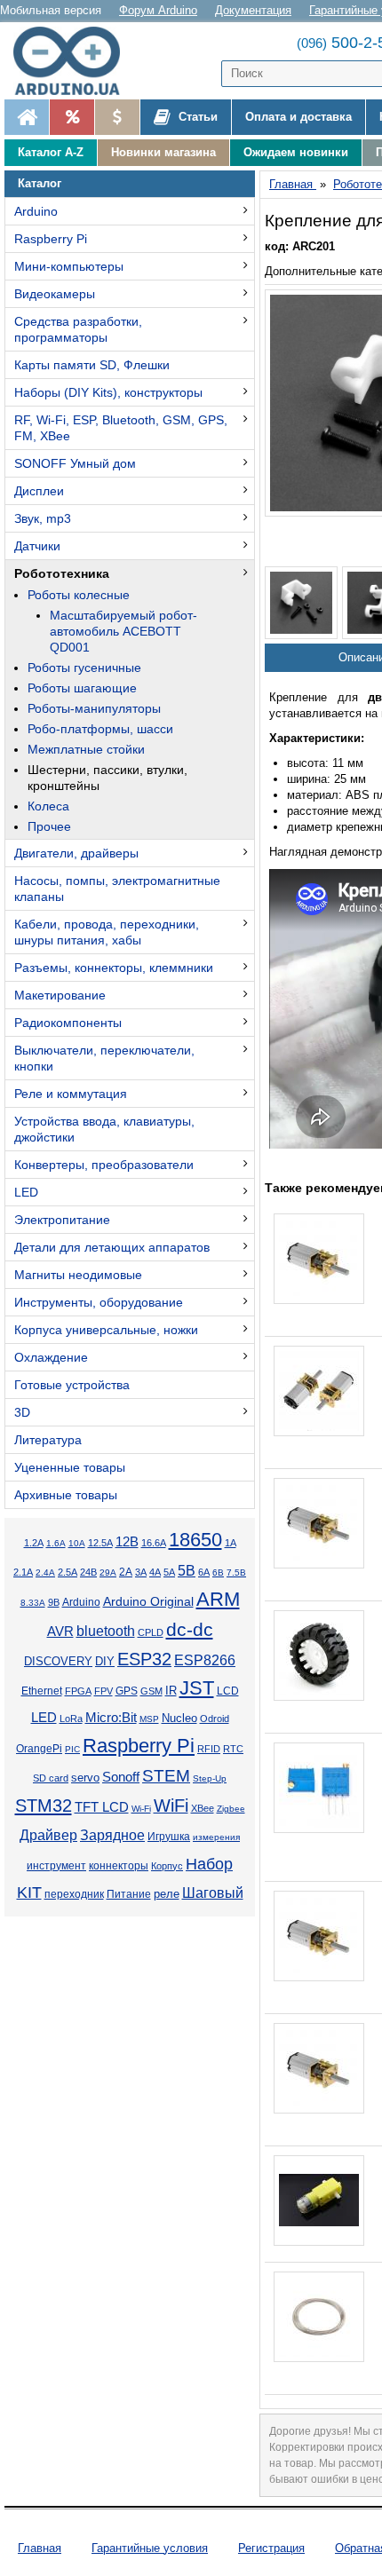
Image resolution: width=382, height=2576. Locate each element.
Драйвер (48, 1835)
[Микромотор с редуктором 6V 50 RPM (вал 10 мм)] (319, 1259)
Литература (48, 1440)
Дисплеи (39, 491)
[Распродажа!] (72, 117)
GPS (127, 1691)
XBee (203, 1808)
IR (171, 1691)
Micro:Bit (111, 1718)
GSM (151, 1691)
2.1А (23, 1572)
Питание (129, 1894)
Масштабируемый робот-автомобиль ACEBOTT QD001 (123, 631)
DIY (105, 1662)
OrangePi (39, 1749)
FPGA (78, 1691)
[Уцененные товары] (117, 117)
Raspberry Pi (51, 239)
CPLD (151, 1632)
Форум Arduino (158, 10)
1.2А (34, 1543)
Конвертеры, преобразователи (104, 1165)
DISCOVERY (58, 1662)
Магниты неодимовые (78, 1275)
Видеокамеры (55, 294)
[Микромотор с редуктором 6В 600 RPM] (319, 1391)
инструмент (56, 1866)
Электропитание (62, 1220)
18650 (195, 1540)
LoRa (71, 1719)
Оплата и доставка (298, 117)
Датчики (37, 546)
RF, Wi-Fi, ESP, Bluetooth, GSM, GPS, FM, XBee (121, 428)
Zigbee (231, 1809)
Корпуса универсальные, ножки (106, 1330)
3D (22, 1412)
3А (141, 1572)
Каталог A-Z (51, 152)
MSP (149, 1719)
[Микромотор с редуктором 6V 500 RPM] (319, 1523)
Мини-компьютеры (69, 266)
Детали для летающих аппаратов (112, 1247)
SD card (51, 1778)
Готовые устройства (72, 1385)
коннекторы (119, 1866)
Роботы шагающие (82, 688)
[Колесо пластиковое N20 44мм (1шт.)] (319, 1655)
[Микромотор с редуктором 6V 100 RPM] (319, 2068)
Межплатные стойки (86, 749)
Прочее (49, 826)
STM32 (44, 1806)
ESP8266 (205, 1660)
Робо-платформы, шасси (100, 729)
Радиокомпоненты (68, 1023)
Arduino (36, 211)
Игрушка (169, 1837)
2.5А (68, 1572)
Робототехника (62, 573)
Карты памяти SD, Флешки (92, 365)
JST (197, 1688)
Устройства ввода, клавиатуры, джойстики (104, 1129)
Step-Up (210, 1778)
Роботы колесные (79, 595)
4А (155, 1572)
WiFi (171, 1806)
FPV (103, 1691)
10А (77, 1543)
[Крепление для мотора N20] (301, 603)
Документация (253, 10)
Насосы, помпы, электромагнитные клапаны (117, 889)
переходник (74, 1894)
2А (126, 1572)
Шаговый (213, 1893)
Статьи (196, 117)
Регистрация (271, 2548)
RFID (209, 1749)
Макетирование (60, 995)
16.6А (154, 1543)
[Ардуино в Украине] (27, 117)
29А (108, 1572)
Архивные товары (66, 1495)
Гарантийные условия (150, 2548)
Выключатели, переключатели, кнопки (104, 1058)
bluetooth (106, 1631)
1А (231, 1543)
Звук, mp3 (43, 518)
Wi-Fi (141, 1809)
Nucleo (179, 1718)
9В (54, 1602)
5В (187, 1570)
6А (204, 1572)
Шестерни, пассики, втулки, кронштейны (107, 778)
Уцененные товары (70, 1467)
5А (169, 1572)
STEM (166, 1776)
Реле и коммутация (71, 1094)
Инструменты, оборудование (99, 1302)
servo (85, 1778)
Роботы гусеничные (84, 668)
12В (127, 1542)
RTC (233, 1749)
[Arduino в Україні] (75, 61)
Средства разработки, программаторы (78, 329)
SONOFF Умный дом (75, 463)
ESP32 (144, 1659)
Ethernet (42, 1691)
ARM (218, 1599)
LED (26, 1192)
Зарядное (112, 1835)
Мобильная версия (51, 10)
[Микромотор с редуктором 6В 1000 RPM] (319, 1936)
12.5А (100, 1543)
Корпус (167, 1866)
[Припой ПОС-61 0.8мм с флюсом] (319, 2317)
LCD (228, 1691)
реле (167, 1894)
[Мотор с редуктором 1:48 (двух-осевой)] (319, 2201)
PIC (72, 1749)
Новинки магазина (163, 152)
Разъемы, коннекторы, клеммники (114, 968)
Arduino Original (148, 1601)
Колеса (48, 806)
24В (88, 1572)
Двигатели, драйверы (76, 853)
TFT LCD (102, 1807)
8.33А (33, 1603)
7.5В (236, 1572)
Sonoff (121, 1777)
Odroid (215, 1719)
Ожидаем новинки (296, 152)
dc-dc (190, 1630)
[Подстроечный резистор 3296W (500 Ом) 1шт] (319, 1788)
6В (218, 1572)
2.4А (45, 1572)
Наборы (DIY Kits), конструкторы (108, 392)
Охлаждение (51, 1357)
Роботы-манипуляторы (94, 708)
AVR (60, 1632)
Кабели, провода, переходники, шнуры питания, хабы (107, 932)
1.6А (56, 1543)
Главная (40, 2548)
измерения (216, 1837)
